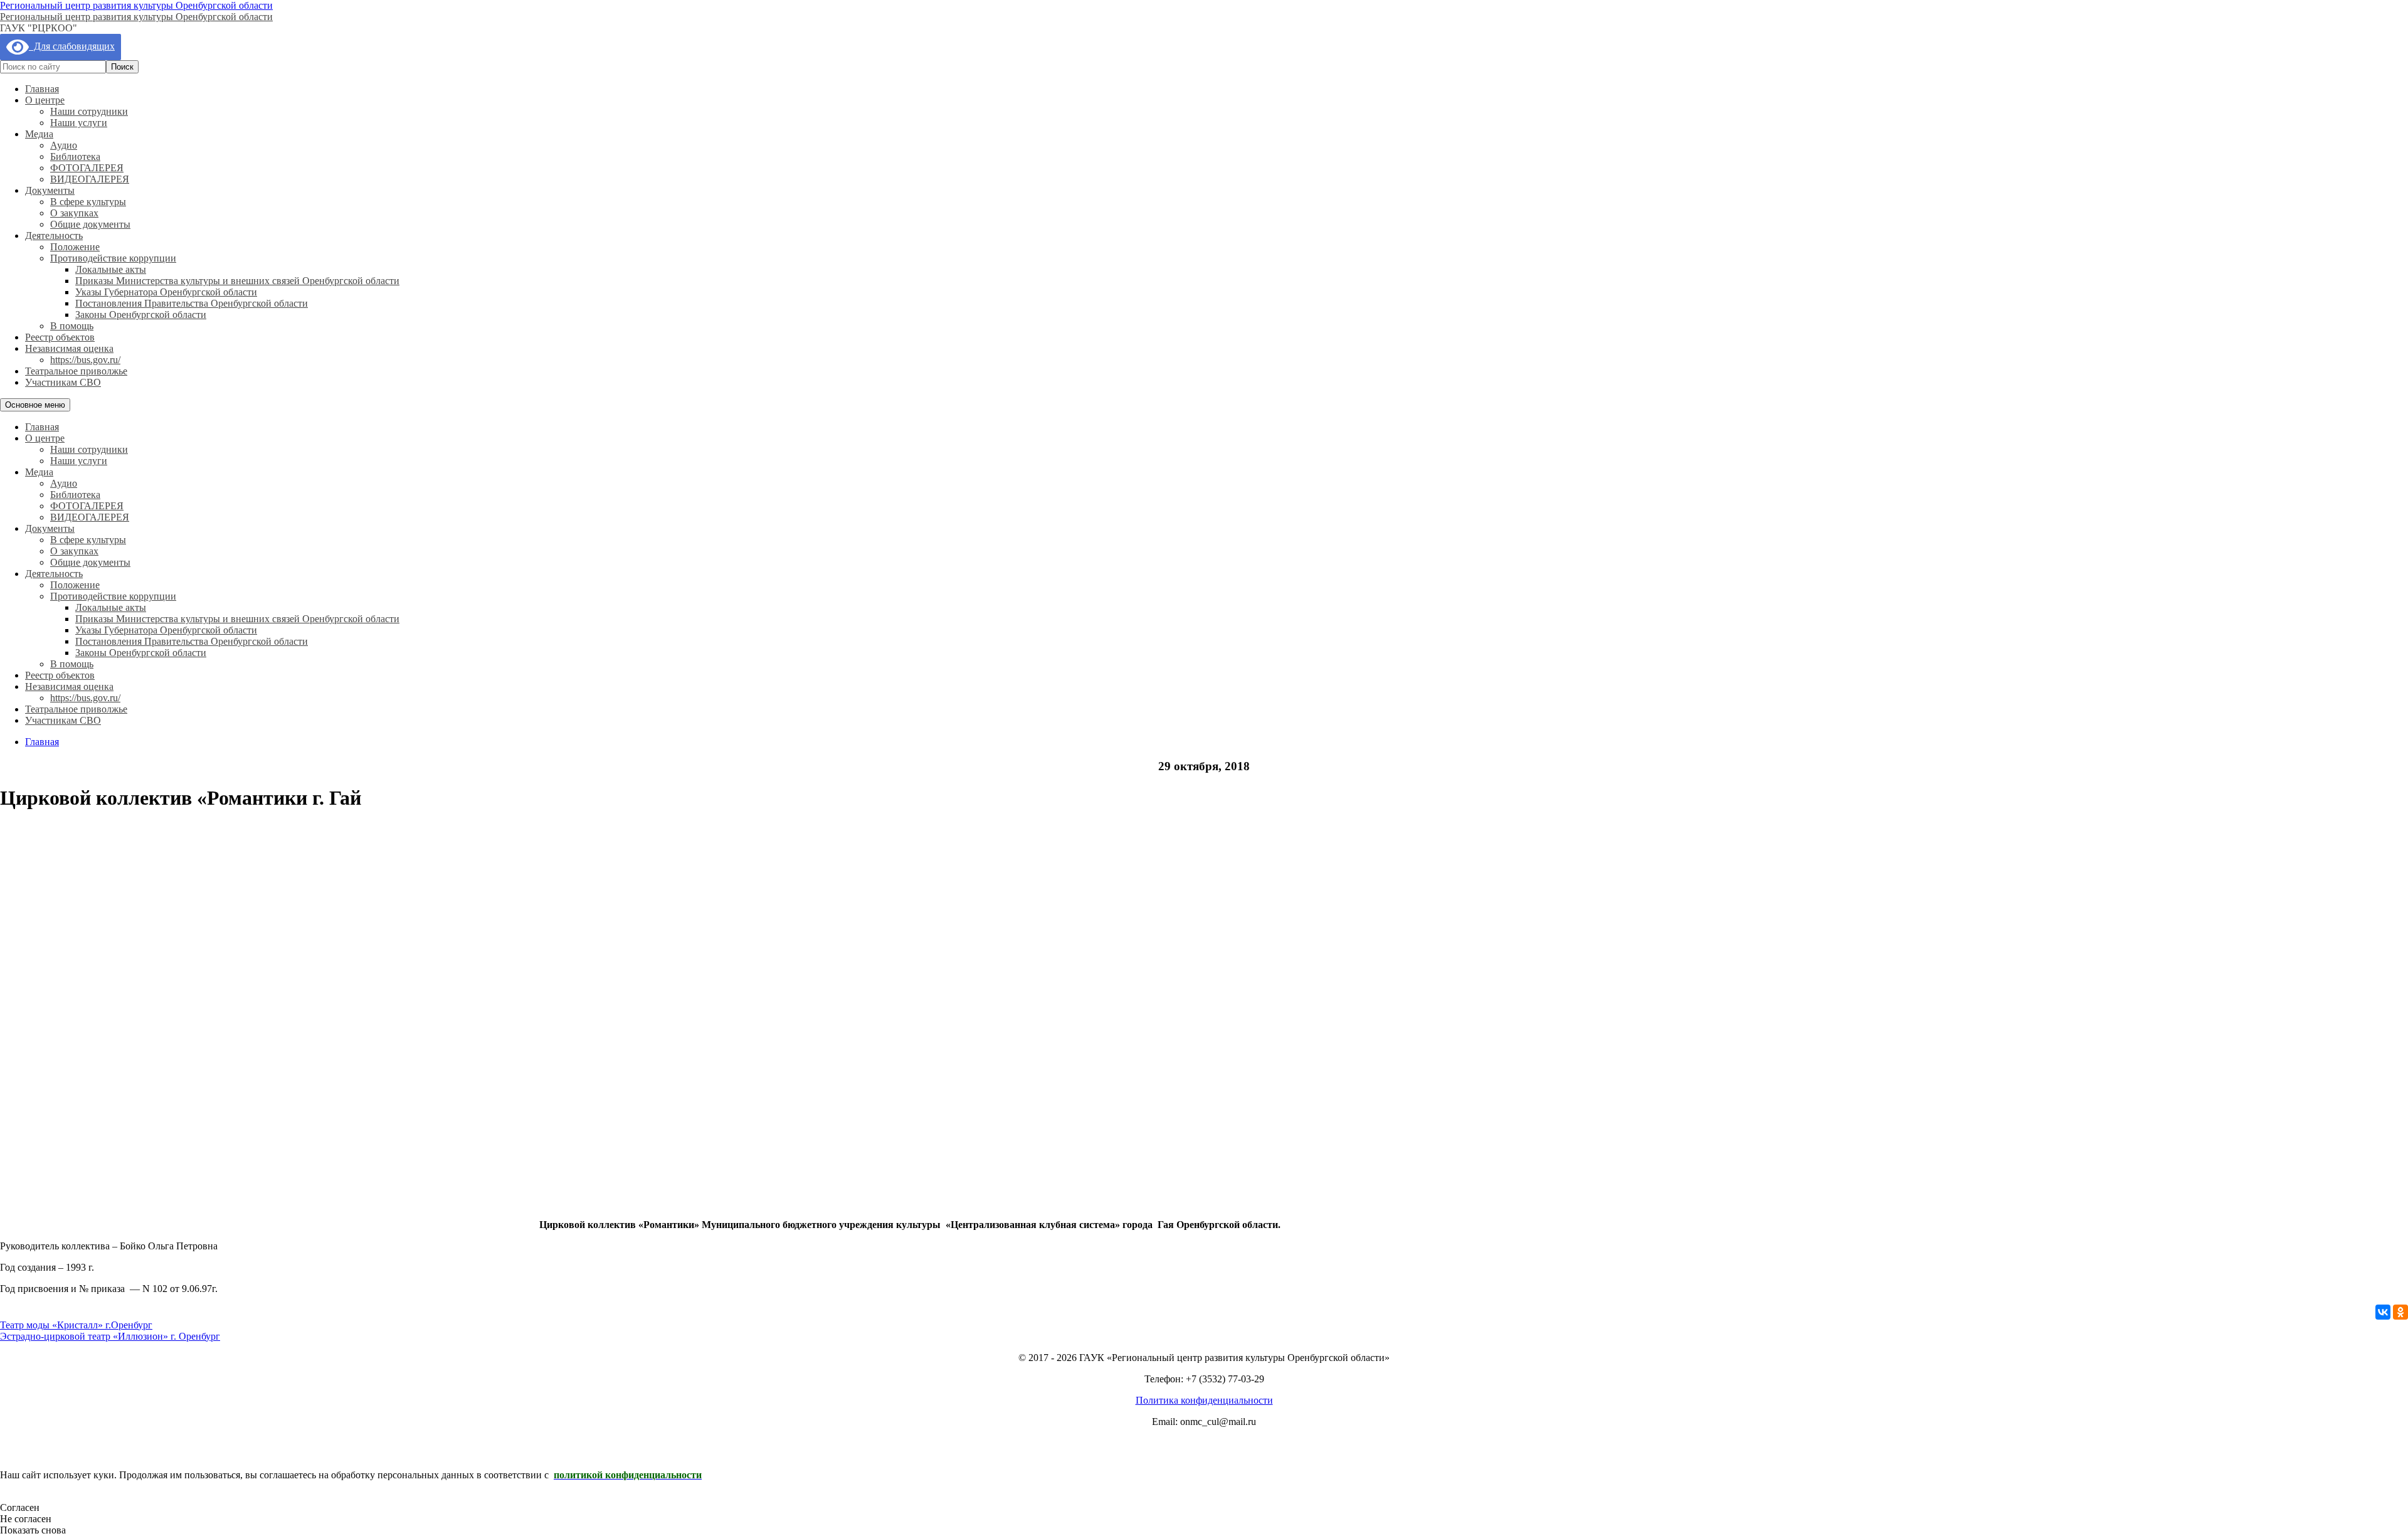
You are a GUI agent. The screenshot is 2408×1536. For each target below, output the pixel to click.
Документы (50, 190)
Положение (75, 247)
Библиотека (75, 156)
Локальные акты (111, 269)
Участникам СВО (63, 382)
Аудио (64, 145)
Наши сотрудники (89, 111)
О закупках (74, 213)
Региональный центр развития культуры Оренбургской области (136, 5)
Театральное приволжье (76, 371)
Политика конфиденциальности (1204, 1400)
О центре (45, 100)
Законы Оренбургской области (141, 315)
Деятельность (54, 236)
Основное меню (35, 405)
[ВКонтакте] (2383, 1312)
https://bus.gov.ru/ (85, 360)
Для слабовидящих (72, 46)
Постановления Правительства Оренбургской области (192, 303)
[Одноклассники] (2400, 1312)
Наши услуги (79, 123)
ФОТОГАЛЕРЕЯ (87, 168)
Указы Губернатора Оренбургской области (166, 292)
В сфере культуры (88, 202)
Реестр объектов (60, 337)
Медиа (39, 134)
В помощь (72, 326)
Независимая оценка (69, 348)
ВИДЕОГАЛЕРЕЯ (90, 179)
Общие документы (90, 224)
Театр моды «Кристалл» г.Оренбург (76, 1325)
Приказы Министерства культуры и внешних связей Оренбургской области (237, 281)
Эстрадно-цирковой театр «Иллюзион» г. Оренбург (110, 1336)
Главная (42, 89)
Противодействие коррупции (113, 258)
